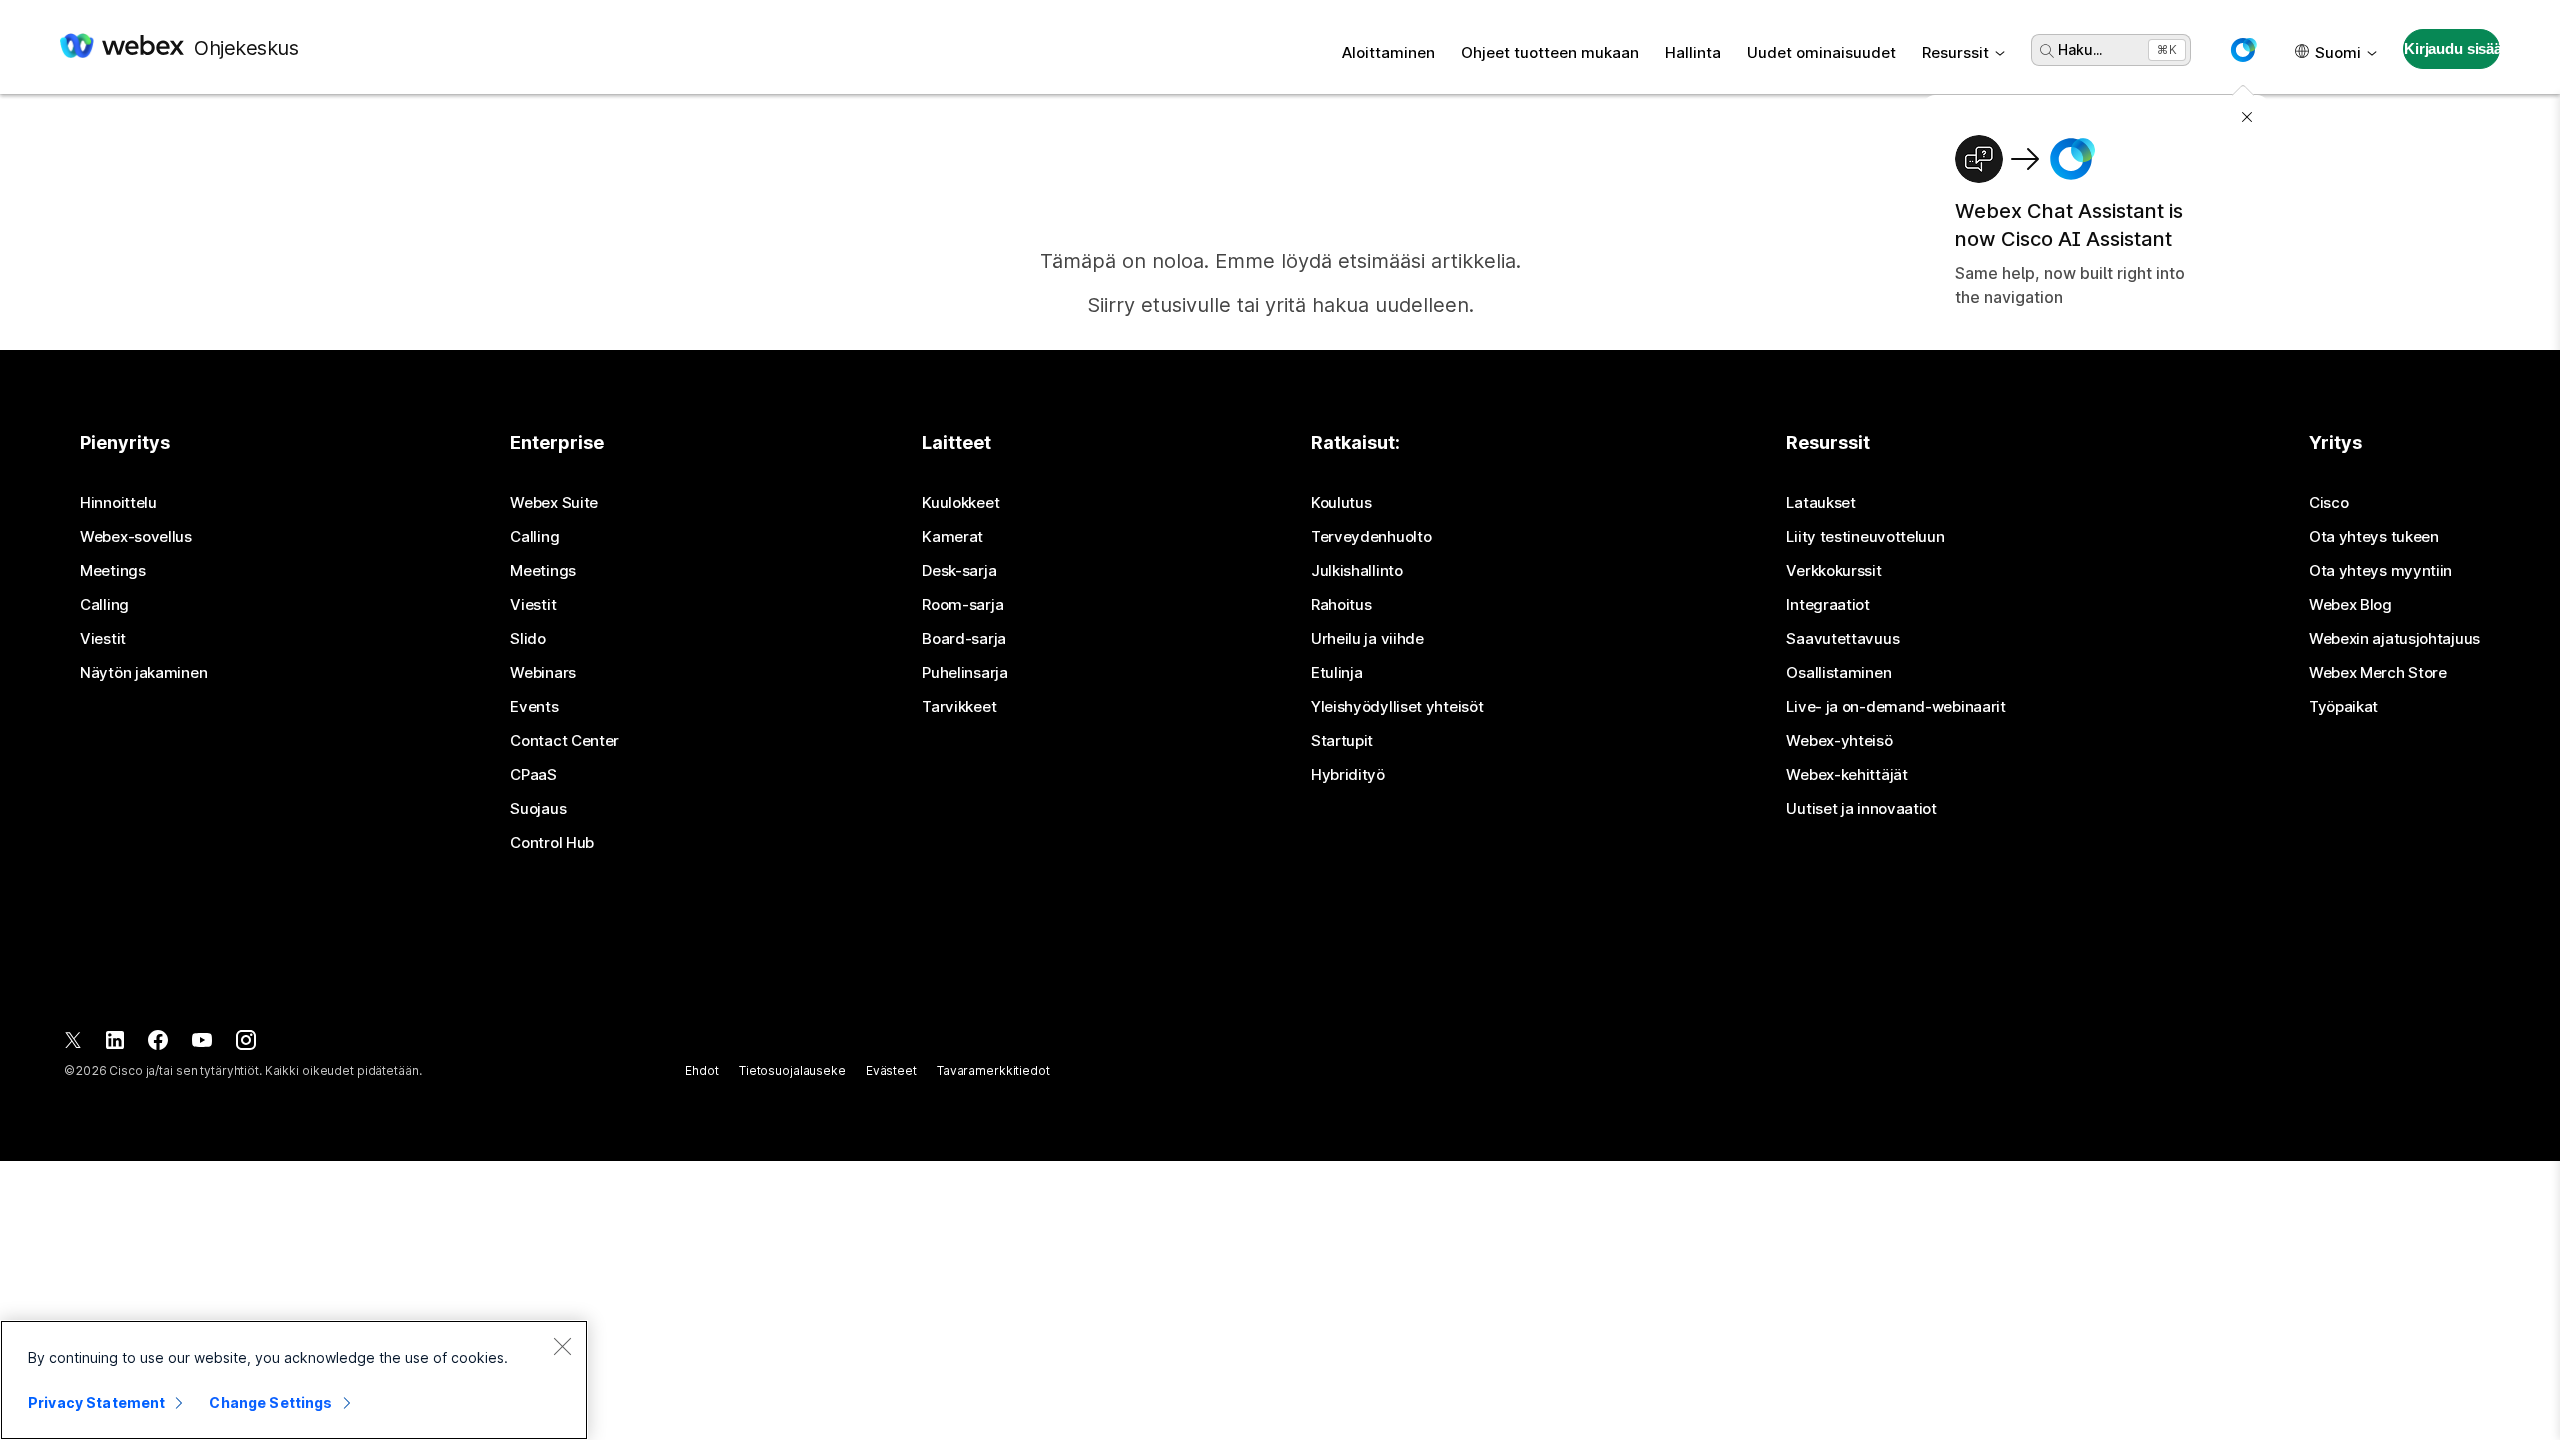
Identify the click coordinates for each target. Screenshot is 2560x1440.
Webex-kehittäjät (1846, 775)
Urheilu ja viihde (1367, 639)
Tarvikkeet (959, 707)
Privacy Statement (96, 1402)
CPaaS (533, 775)
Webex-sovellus (136, 537)
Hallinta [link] (1693, 52)
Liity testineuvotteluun (1865, 537)
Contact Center (564, 741)
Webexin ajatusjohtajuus (2394, 639)
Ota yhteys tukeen (2374, 537)
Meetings (113, 571)
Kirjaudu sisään (2452, 48)
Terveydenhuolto (1371, 537)
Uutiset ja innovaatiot (1861, 809)
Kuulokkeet (960, 503)
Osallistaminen (1838, 673)
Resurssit (1955, 52)
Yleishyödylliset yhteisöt (1397, 707)
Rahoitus (1341, 605)
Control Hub (552, 843)
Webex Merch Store (2378, 673)
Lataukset (1820, 503)
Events (534, 707)
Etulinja (1337, 673)
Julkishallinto (1357, 571)
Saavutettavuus (1842, 639)
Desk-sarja (959, 571)
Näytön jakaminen (143, 673)
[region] (294, 1380)
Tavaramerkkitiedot (993, 1070)
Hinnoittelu (118, 503)
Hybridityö (1348, 775)
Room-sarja (962, 605)
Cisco (2329, 503)
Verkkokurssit (1833, 571)
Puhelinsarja (964, 673)
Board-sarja (964, 639)
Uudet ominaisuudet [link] (1821, 52)
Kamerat (952, 537)
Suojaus (538, 809)
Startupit (1342, 741)
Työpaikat (2343, 707)
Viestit (103, 639)
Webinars (543, 673)
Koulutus (1341, 503)
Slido (528, 639)
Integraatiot (1827, 605)
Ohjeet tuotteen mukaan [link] (1550, 52)
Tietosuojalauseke (792, 1070)
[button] (2243, 50)
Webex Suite (554, 503)
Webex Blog (2350, 605)
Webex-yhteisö (1839, 741)
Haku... (2080, 49)
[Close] (562, 1346)
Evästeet (891, 1070)
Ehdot (701, 1070)
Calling (104, 605)
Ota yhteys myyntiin (2380, 571)
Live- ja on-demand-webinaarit (1895, 707)
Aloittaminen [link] (1388, 52)
